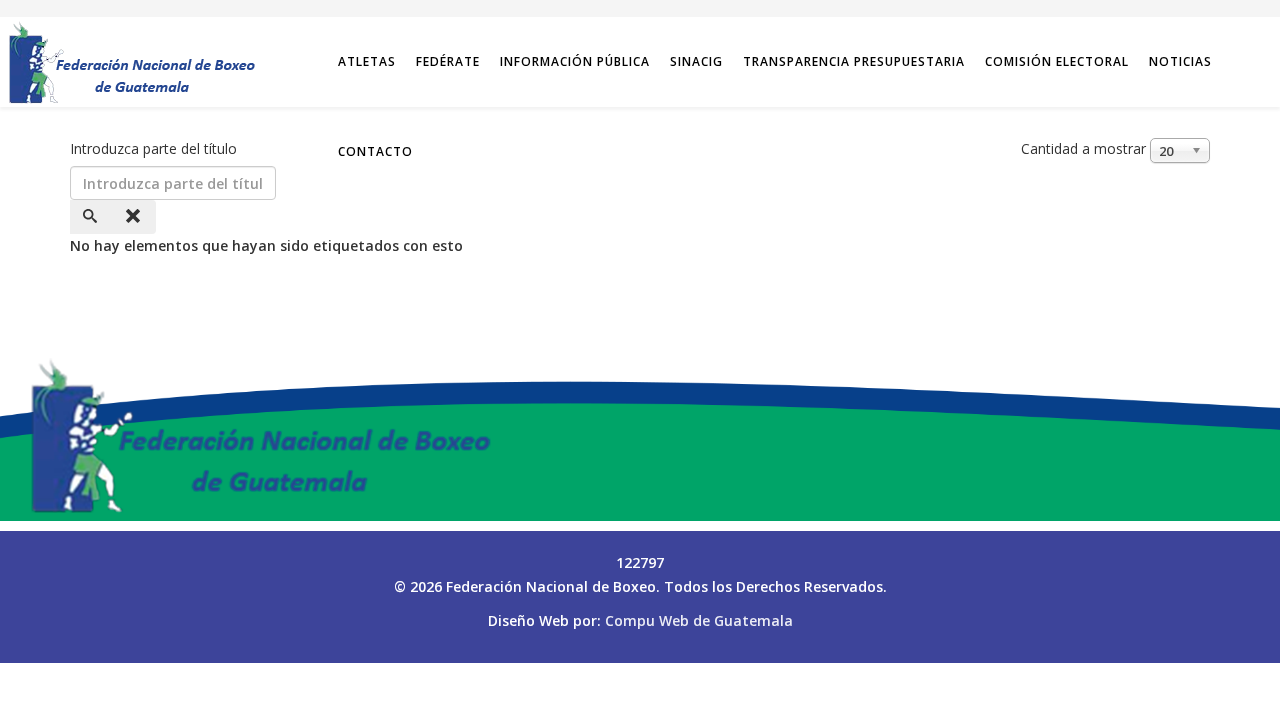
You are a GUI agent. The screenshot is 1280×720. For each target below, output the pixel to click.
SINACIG (696, 61)
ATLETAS (367, 61)
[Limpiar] (135, 217)
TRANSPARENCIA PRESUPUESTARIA (854, 61)
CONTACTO (375, 151)
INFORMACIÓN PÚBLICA (575, 61)
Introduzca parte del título (155, 148)
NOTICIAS (1180, 61)
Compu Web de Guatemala (699, 620)
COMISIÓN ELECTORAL (1057, 61)
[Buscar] (92, 217)
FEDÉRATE (448, 61)
